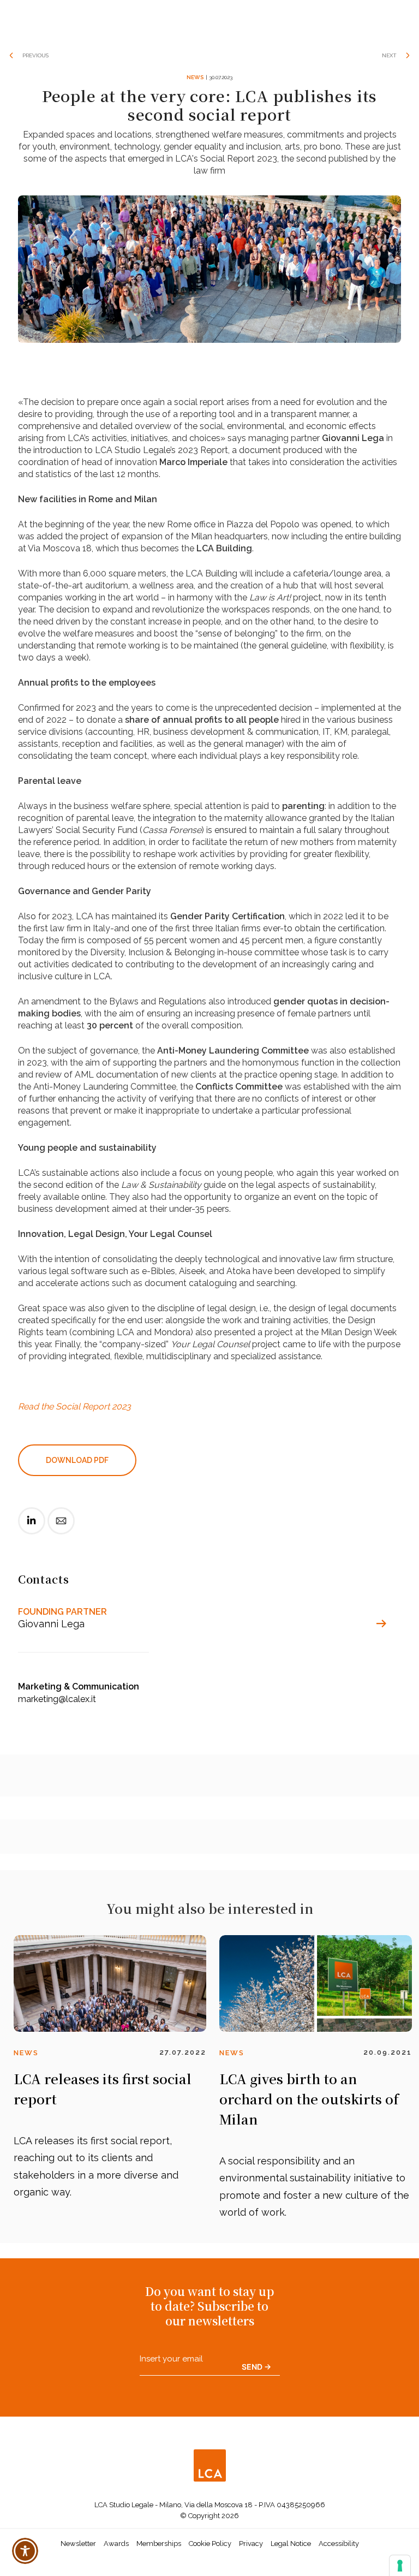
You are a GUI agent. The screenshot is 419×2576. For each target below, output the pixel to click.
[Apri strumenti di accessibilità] (25, 2551)
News (195, 77)
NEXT (389, 55)
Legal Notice (291, 2544)
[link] (32, 1530)
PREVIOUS (35, 55)
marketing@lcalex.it (57, 1699)
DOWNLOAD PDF (77, 1460)
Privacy (251, 2544)
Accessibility (339, 2544)
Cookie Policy (210, 2544)
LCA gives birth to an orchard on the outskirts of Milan (309, 2099)
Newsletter (78, 2544)
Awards (116, 2544)
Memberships (159, 2544)
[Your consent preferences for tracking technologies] (400, 2566)
